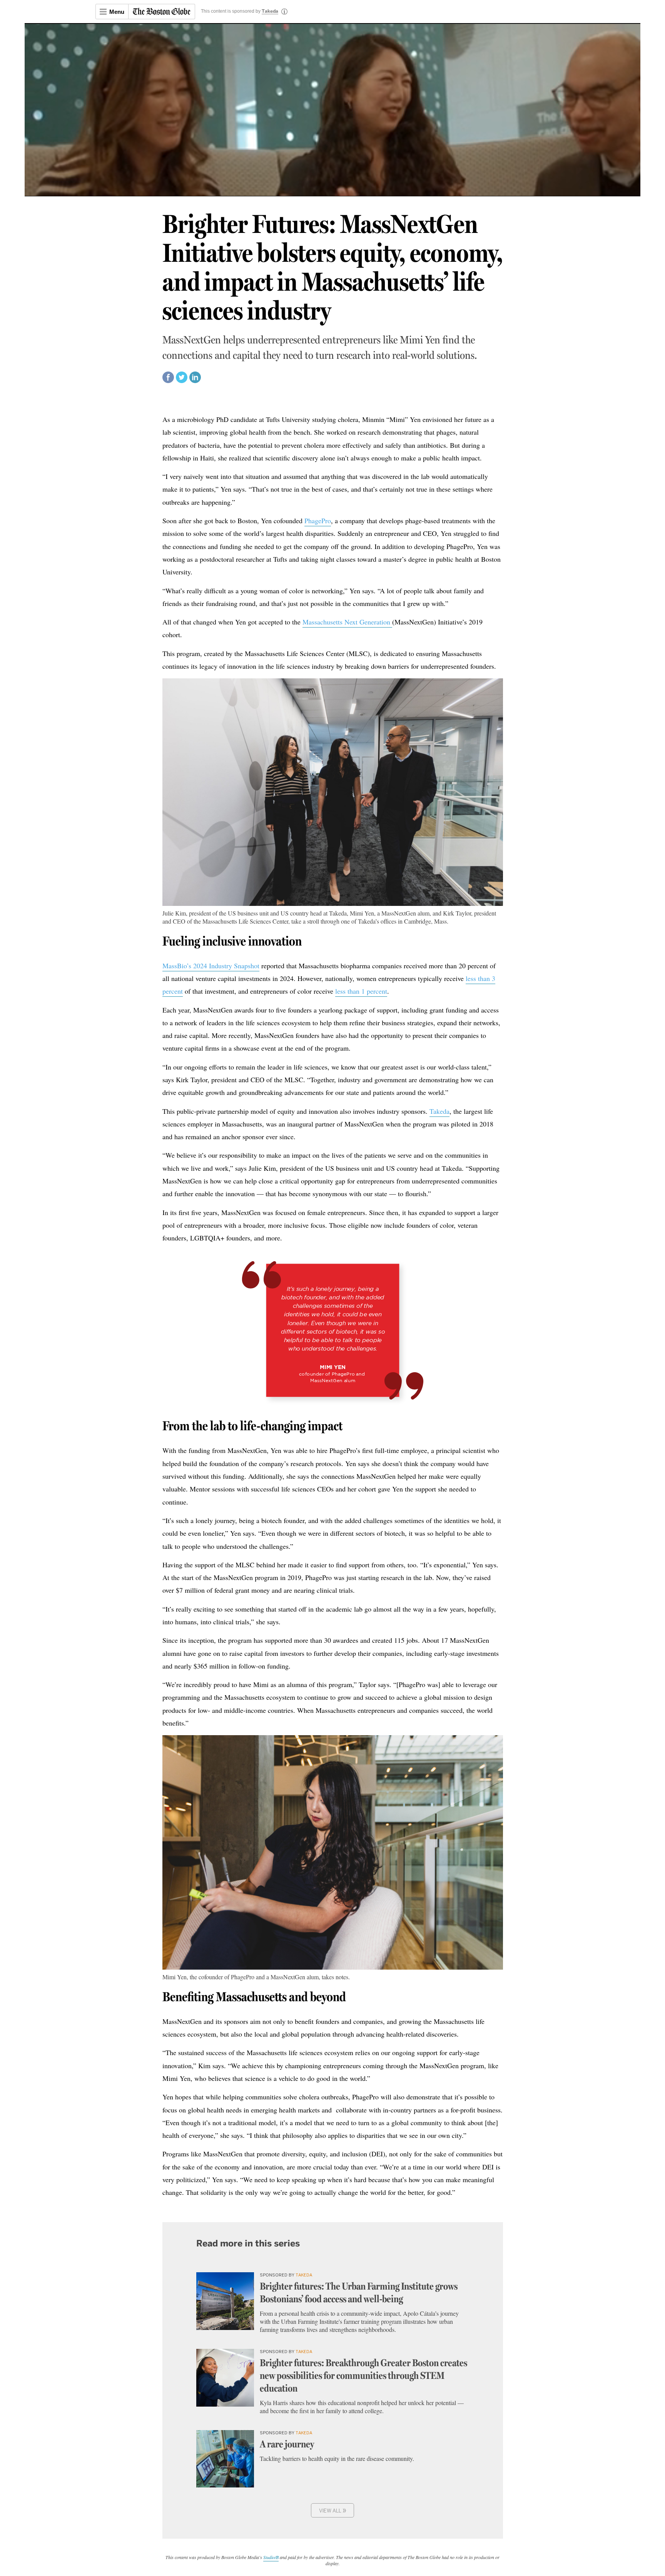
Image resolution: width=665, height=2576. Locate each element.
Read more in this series (248, 2243)
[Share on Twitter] (182, 381)
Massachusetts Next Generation (347, 622)
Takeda (270, 12)
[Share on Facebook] (168, 381)
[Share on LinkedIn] (195, 381)
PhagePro (318, 521)
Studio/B (271, 2557)
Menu (117, 12)
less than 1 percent (361, 991)
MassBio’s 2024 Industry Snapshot (211, 966)
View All (333, 2510)
